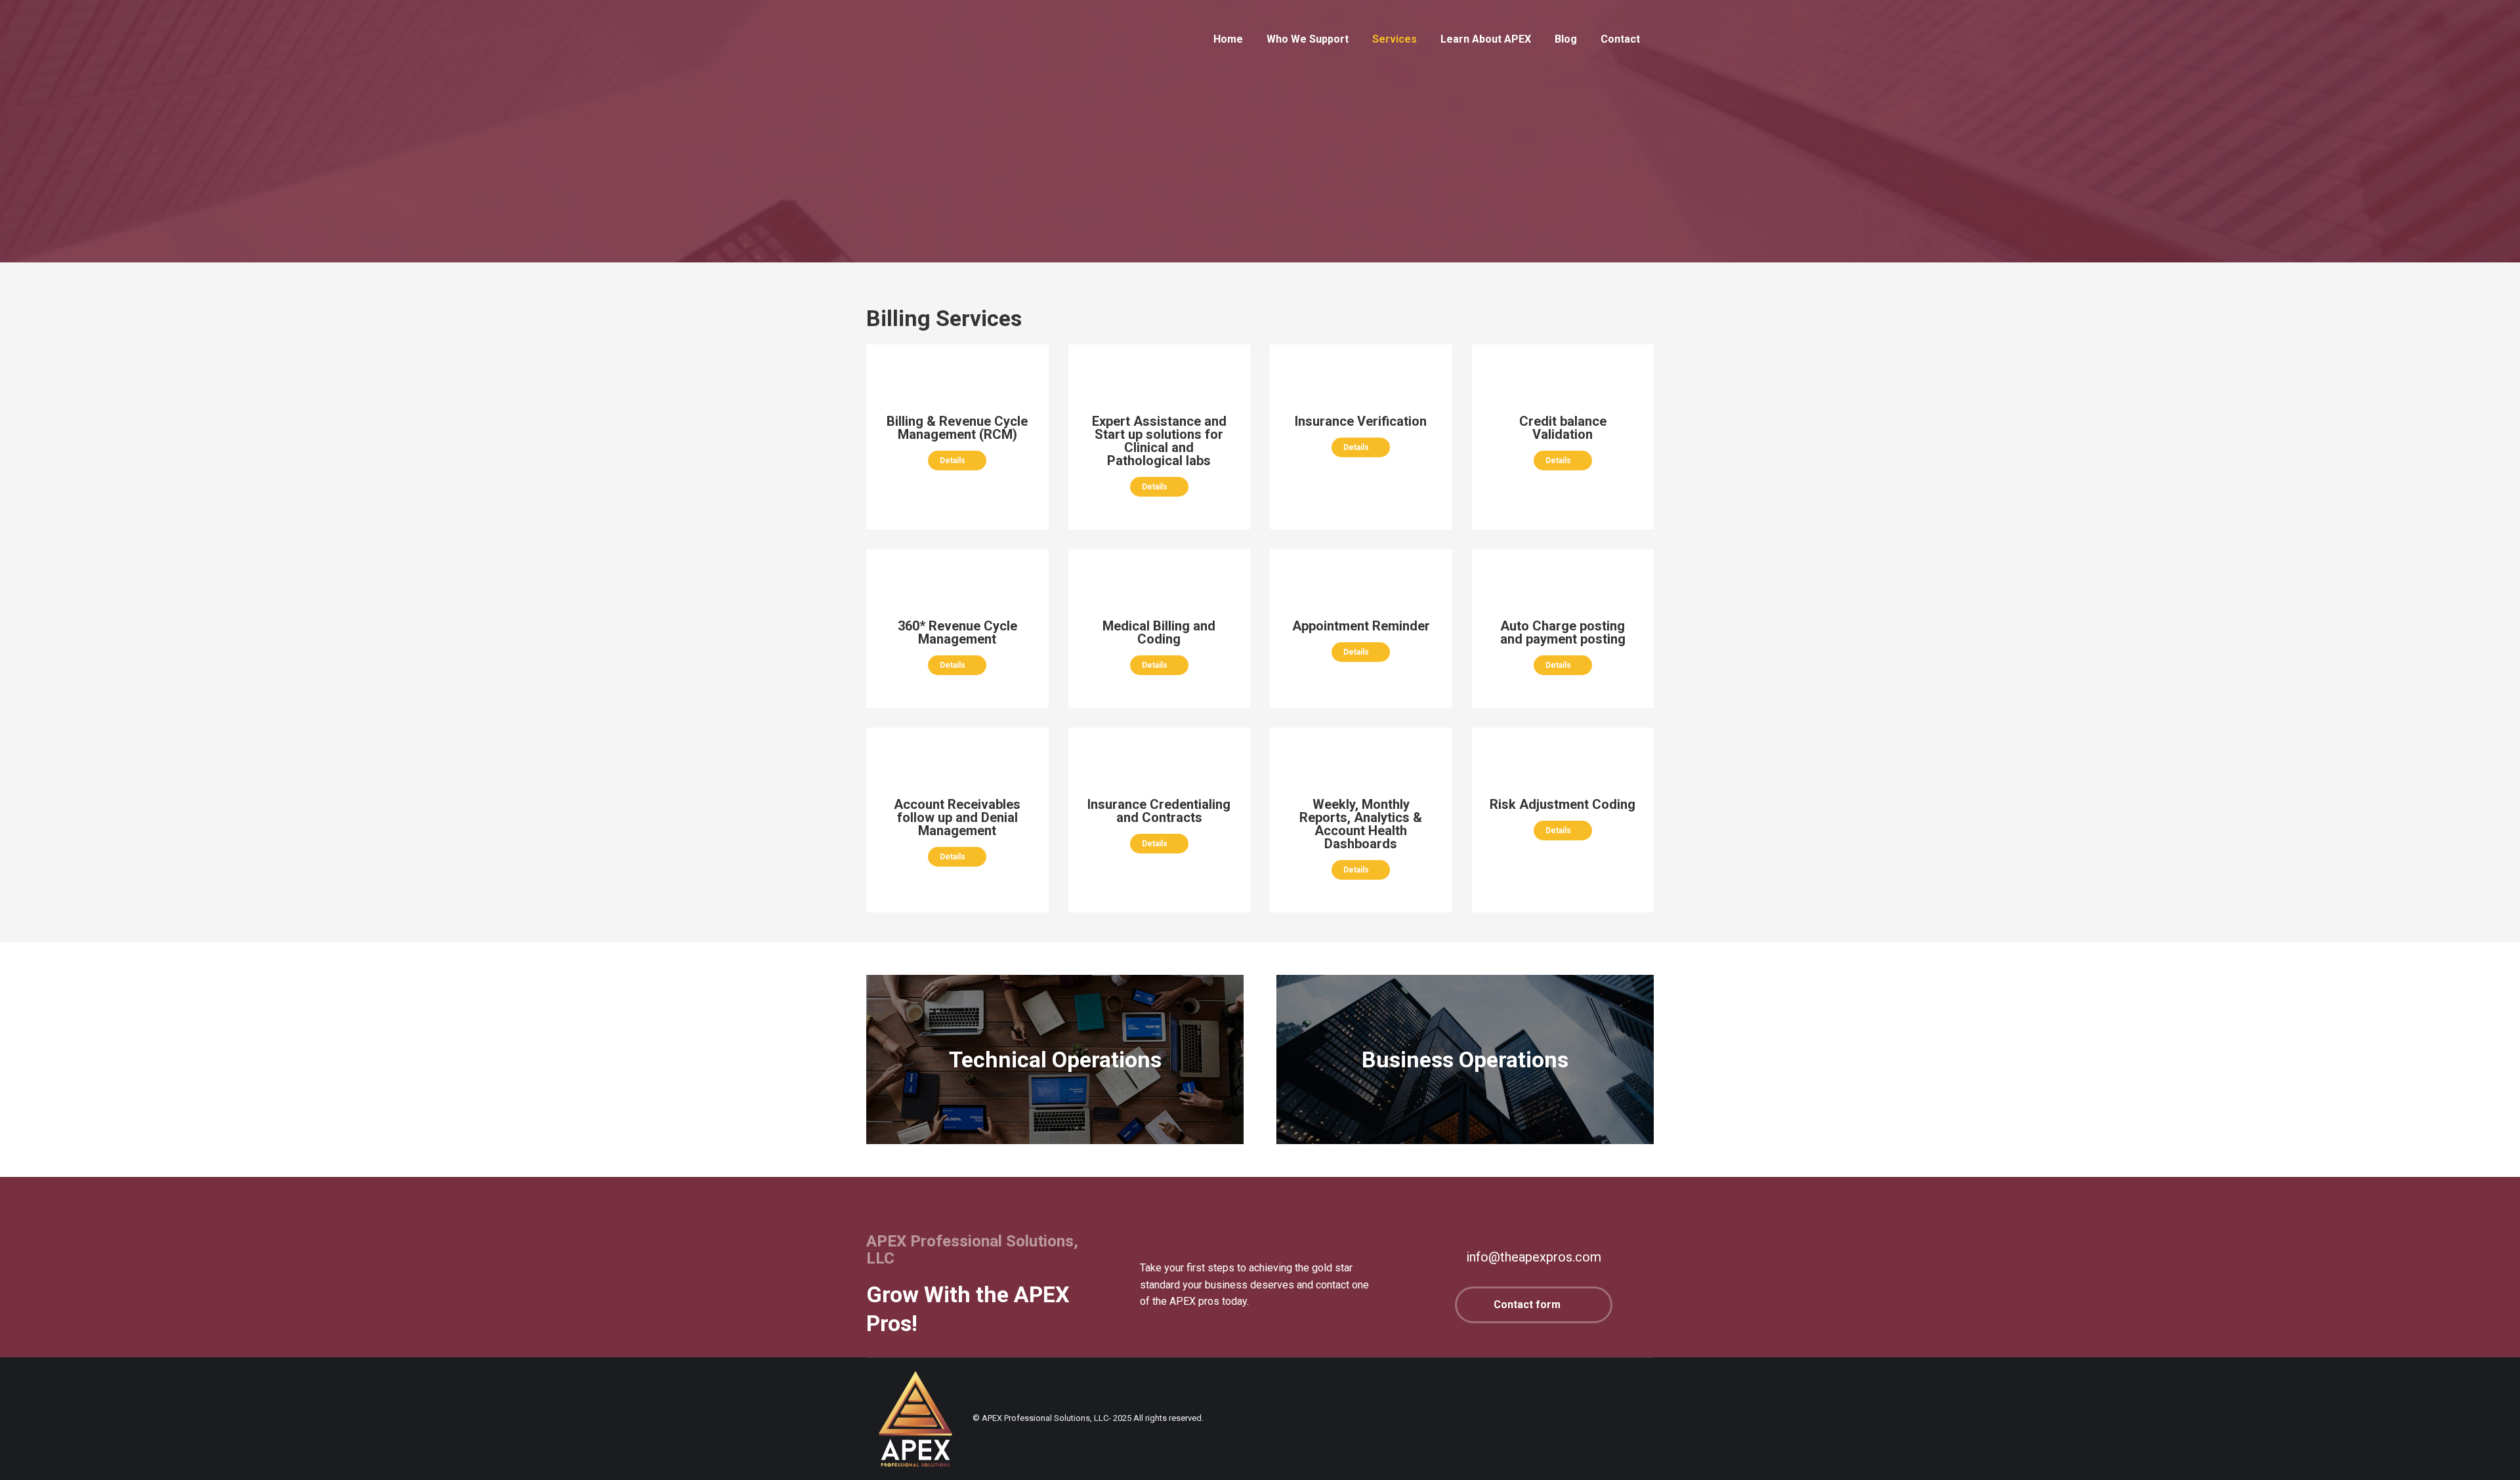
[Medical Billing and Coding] (1159, 628)
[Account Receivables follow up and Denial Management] (957, 813)
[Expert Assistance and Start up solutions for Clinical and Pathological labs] (957, 424)
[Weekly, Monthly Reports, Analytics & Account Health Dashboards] (1361, 820)
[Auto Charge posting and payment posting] (1563, 628)
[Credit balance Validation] (1563, 424)
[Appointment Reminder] (1361, 622)
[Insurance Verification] (1361, 417)
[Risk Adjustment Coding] (1563, 800)
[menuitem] (1228, 39)
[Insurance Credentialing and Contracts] (1159, 807)
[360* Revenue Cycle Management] (957, 628)
